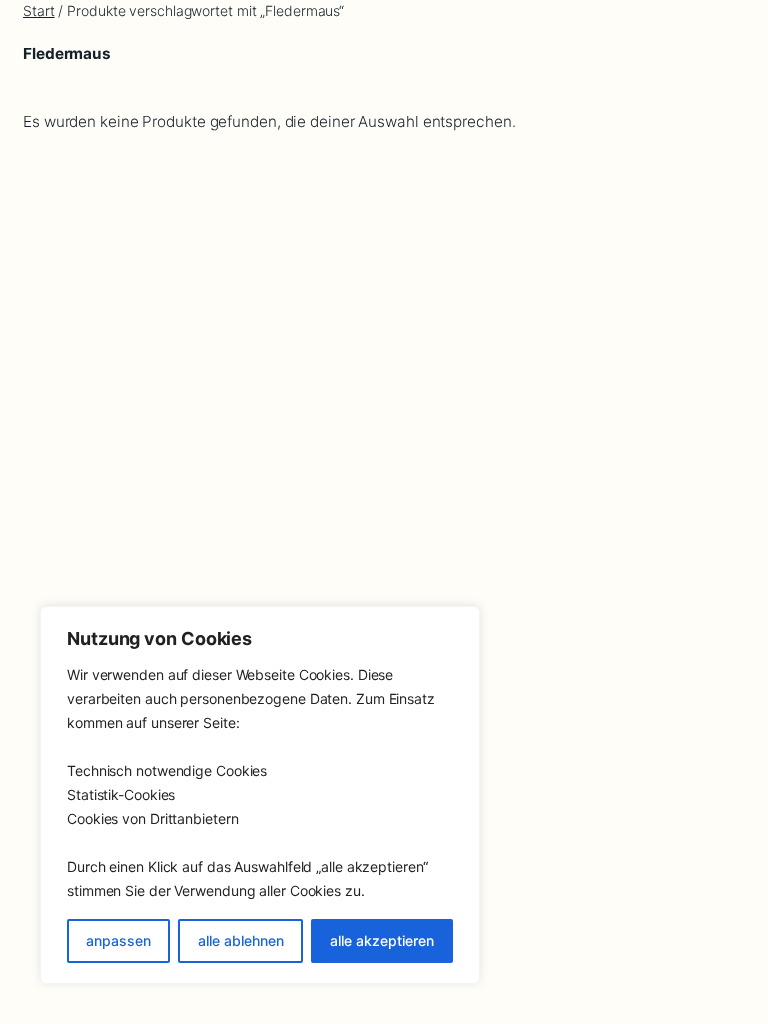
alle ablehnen (241, 940)
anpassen (118, 940)
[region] (260, 795)
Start (39, 10)
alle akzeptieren (382, 940)
